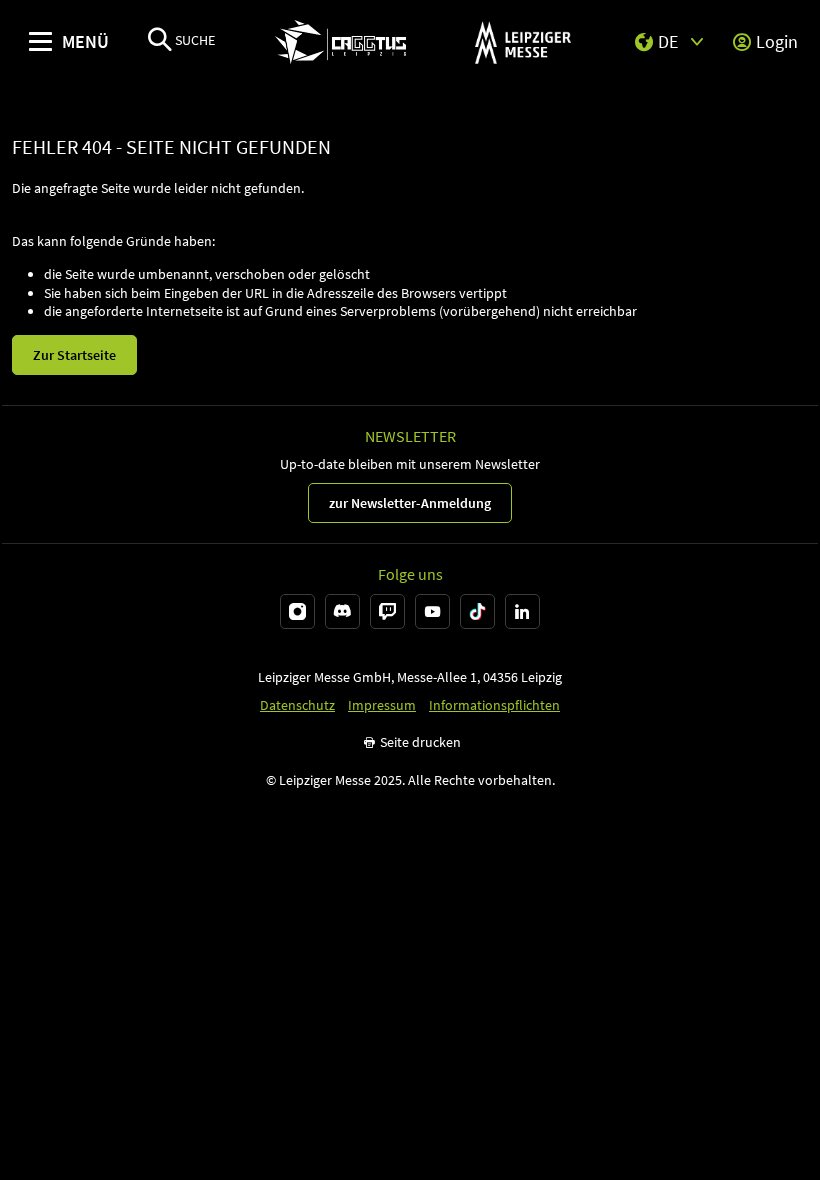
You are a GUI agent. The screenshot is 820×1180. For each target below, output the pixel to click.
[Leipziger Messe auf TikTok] (477, 611)
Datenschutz (297, 705)
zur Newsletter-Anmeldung (410, 503)
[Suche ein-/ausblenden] (160, 41)
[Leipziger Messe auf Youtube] (432, 611)
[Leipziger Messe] (522, 42)
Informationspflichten (494, 705)
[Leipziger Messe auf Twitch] (387, 611)
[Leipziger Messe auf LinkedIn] (522, 611)
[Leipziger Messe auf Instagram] (297, 611)
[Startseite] (340, 42)
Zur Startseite (74, 355)
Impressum (382, 705)
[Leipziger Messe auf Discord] (342, 611)
